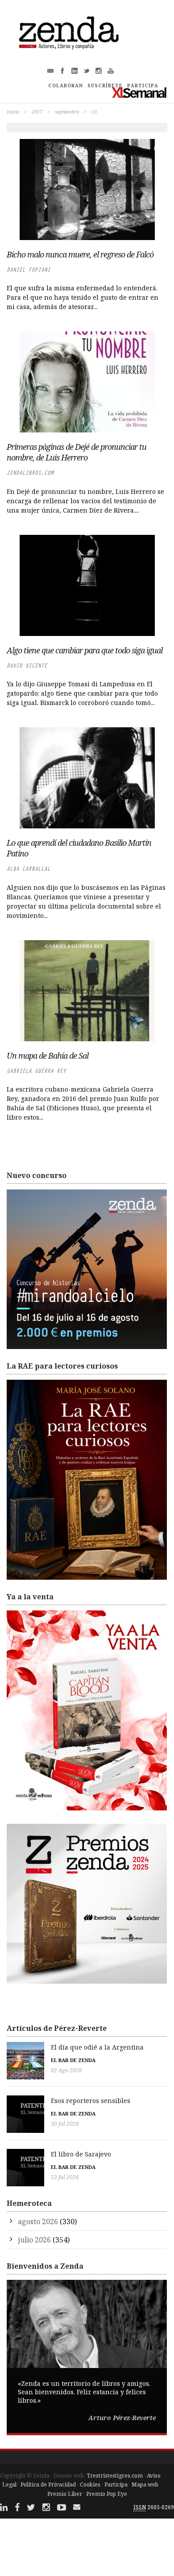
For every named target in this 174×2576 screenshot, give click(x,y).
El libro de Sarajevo (81, 2154)
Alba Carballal (29, 869)
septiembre (67, 112)
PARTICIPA (143, 86)
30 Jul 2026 (65, 2124)
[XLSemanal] (139, 92)
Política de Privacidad (48, 2484)
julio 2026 (34, 2240)
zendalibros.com (30, 473)
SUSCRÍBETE (105, 86)
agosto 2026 (38, 2221)
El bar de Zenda (73, 2060)
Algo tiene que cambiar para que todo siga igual (85, 650)
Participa (116, 2484)
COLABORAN (66, 86)
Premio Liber (65, 2494)
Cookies (90, 2484)
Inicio (13, 112)
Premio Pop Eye (107, 2494)
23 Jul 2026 (65, 2177)
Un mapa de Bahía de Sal (48, 1056)
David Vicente (27, 666)
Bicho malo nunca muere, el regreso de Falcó (80, 254)
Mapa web (145, 2484)
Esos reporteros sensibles (91, 2101)
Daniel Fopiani (29, 270)
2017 (37, 112)
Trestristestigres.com (115, 2476)
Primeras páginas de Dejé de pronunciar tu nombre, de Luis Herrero (77, 452)
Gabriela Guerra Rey (36, 1071)
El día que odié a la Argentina (97, 2047)
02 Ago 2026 (66, 2070)
